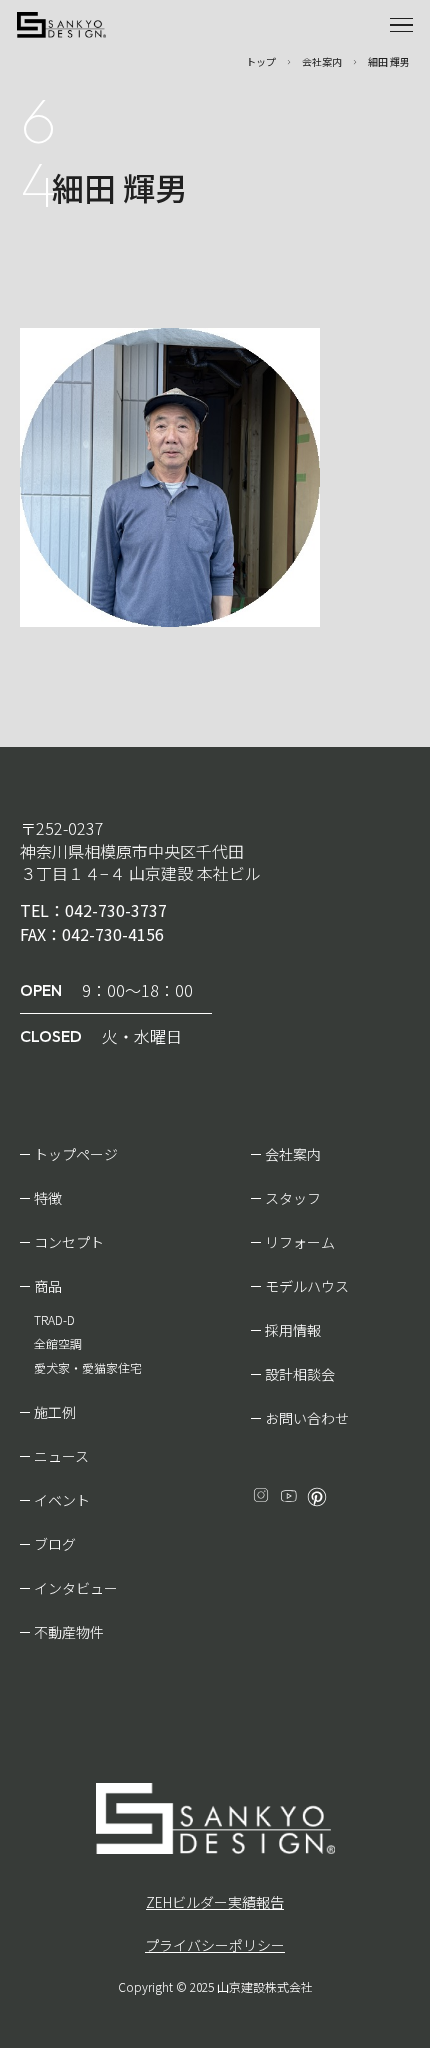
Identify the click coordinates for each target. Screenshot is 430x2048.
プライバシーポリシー (215, 1945)
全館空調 (58, 1343)
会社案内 (293, 1154)
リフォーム (300, 1242)
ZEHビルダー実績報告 (215, 1902)
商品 (48, 1286)
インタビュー (76, 1588)
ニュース (61, 1456)
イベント (62, 1500)
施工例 (55, 1412)
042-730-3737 (116, 910)
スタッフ (293, 1198)
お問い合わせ (307, 1418)
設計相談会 (300, 1374)
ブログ (55, 1544)
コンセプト (69, 1242)
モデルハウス (307, 1286)
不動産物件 (69, 1632)
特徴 (48, 1198)
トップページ (76, 1154)
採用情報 (293, 1330)
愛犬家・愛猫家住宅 (88, 1367)
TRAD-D (54, 1319)
